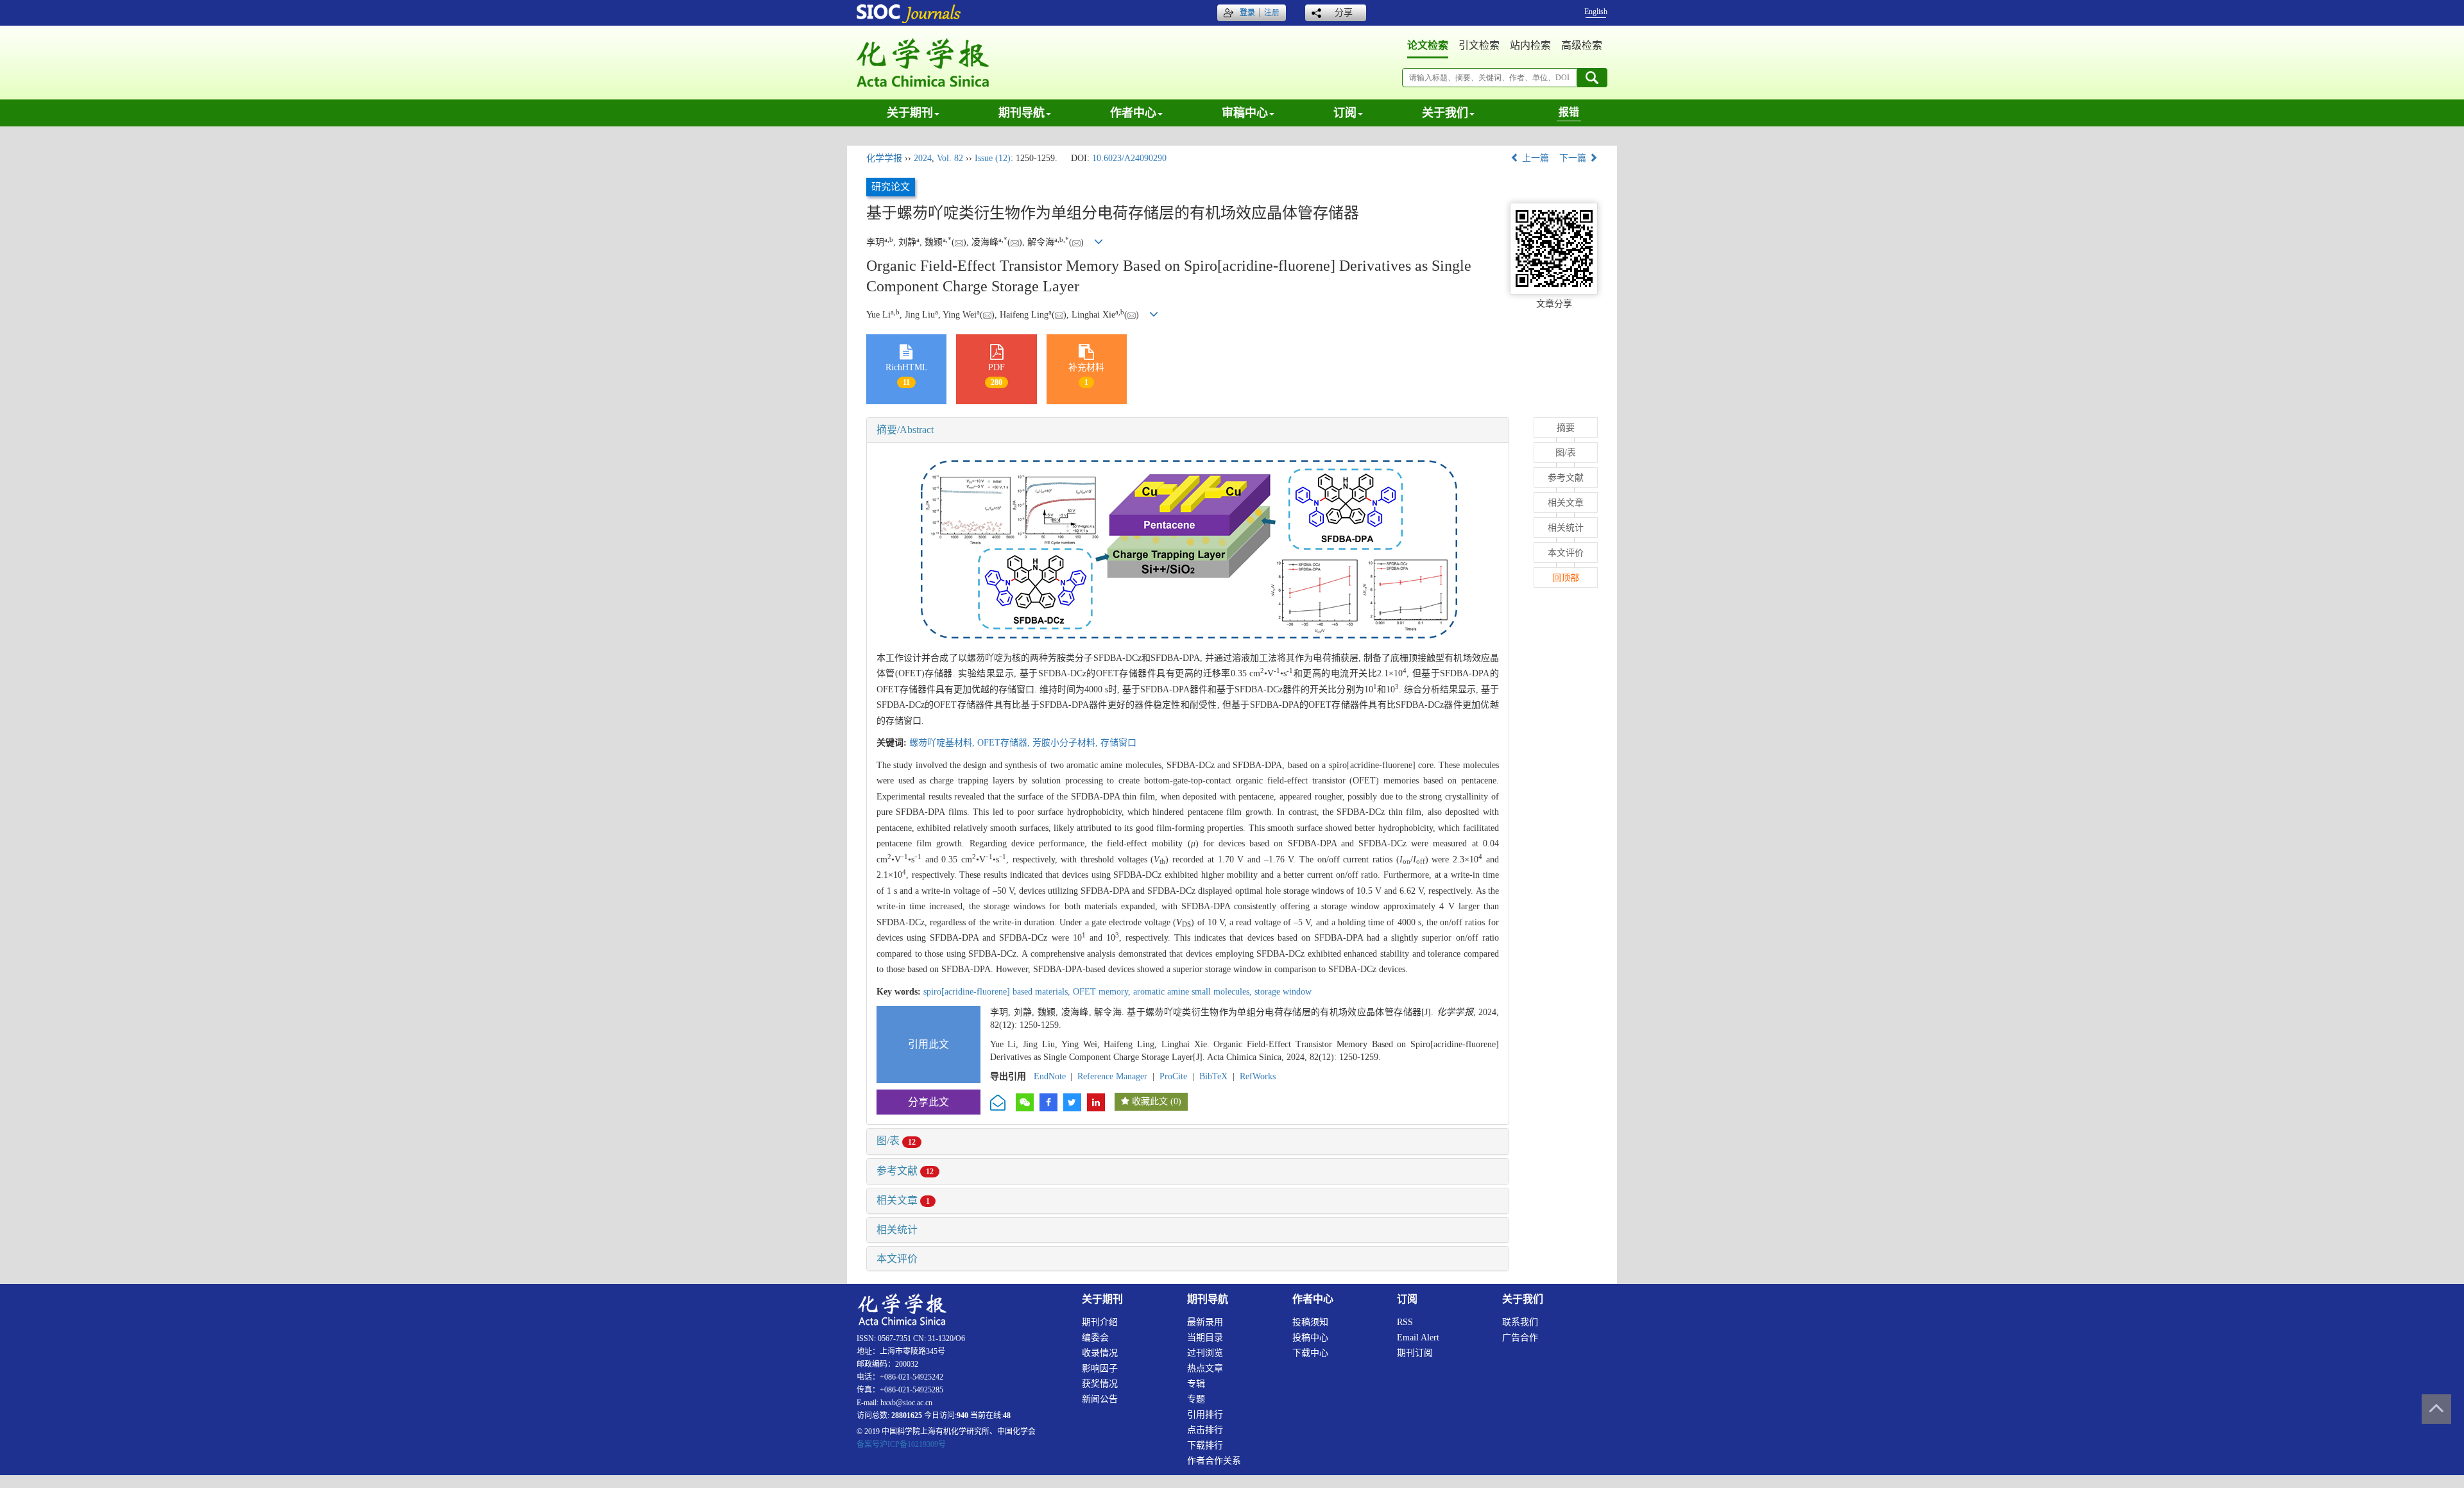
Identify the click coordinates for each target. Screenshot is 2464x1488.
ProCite (1173, 1076)
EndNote (1050, 1076)
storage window (1283, 992)
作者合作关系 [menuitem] (1214, 1461)
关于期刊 (910, 113)
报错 (1569, 112)
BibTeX (1213, 1076)
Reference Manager (1112, 1076)
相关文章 (903, 1200)
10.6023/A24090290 (1129, 158)
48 (1007, 1415)
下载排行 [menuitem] (1205, 1445)
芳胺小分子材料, (1066, 743)
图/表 (896, 1141)
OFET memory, (1103, 992)
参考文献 (905, 1171)
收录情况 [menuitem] (1100, 1353)
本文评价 (897, 1259)
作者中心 (1133, 113)
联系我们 (1520, 1322)
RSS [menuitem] (1405, 1322)
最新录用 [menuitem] (1205, 1322)
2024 (923, 158)
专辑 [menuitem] (1196, 1384)
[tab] (1188, 430)
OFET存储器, (1005, 743)
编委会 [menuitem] (1095, 1338)
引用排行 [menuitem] (1205, 1415)
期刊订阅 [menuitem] (1415, 1353)
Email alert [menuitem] (1418, 1338)
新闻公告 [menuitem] (1100, 1399)
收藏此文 (1150, 1101)
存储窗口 (1118, 743)
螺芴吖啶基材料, (943, 743)
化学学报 (884, 158)
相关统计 (897, 1230)
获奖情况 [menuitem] (1100, 1384)
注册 (1272, 13)
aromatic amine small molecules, (1194, 992)
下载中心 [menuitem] (1310, 1353)
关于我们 (1445, 113)
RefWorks (1258, 1076)
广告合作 (1520, 1338)
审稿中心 (1245, 113)
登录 (1247, 13)
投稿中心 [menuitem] (1310, 1338)
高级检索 (1582, 45)
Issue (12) (993, 158)
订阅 (1345, 113)
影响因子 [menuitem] (1100, 1368)
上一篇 (1534, 158)
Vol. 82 (950, 158)
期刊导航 (1022, 113)
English (1596, 12)
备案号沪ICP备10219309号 (901, 1444)
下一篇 (1574, 158)
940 (963, 1415)
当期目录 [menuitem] (1205, 1338)
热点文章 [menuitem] (1205, 1368)
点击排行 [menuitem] (1205, 1430)
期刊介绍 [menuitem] (1100, 1322)
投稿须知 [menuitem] (1310, 1322)
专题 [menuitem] (1196, 1399)
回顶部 (1566, 578)
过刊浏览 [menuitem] (1205, 1353)
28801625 (907, 1415)
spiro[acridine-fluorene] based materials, (998, 992)
